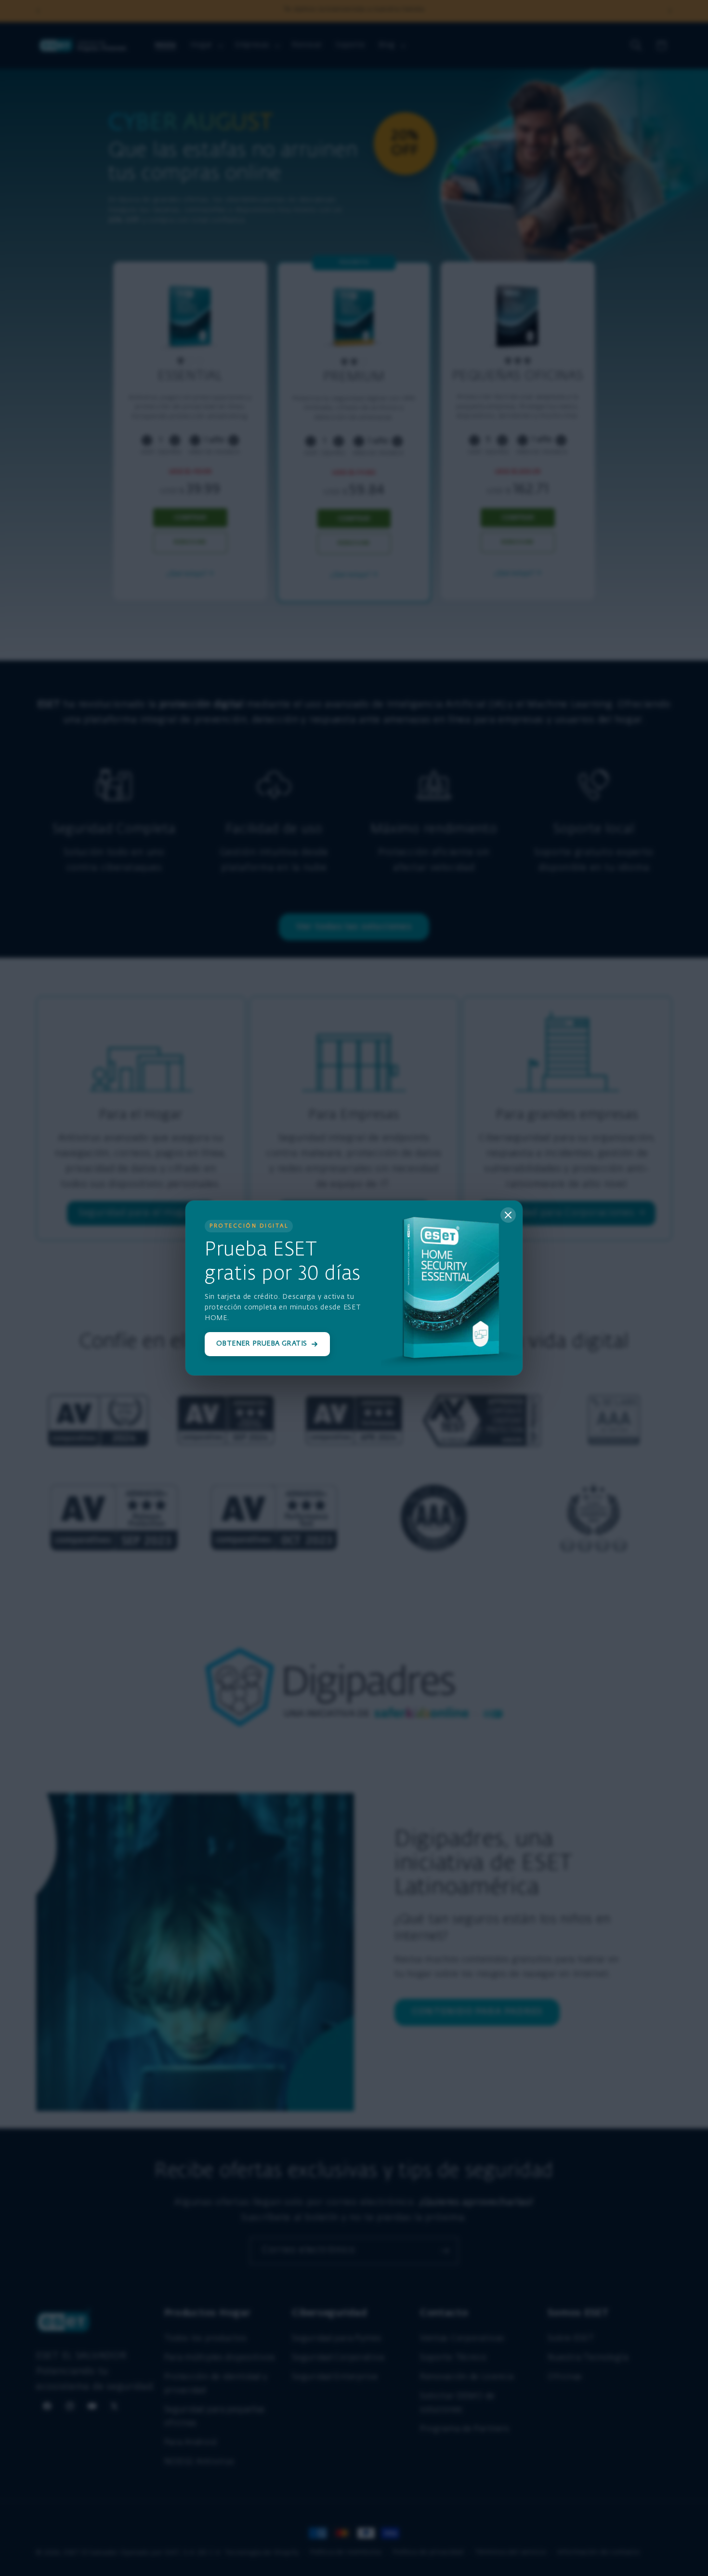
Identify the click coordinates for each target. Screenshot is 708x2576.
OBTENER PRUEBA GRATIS (262, 1344)
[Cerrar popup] (508, 1215)
